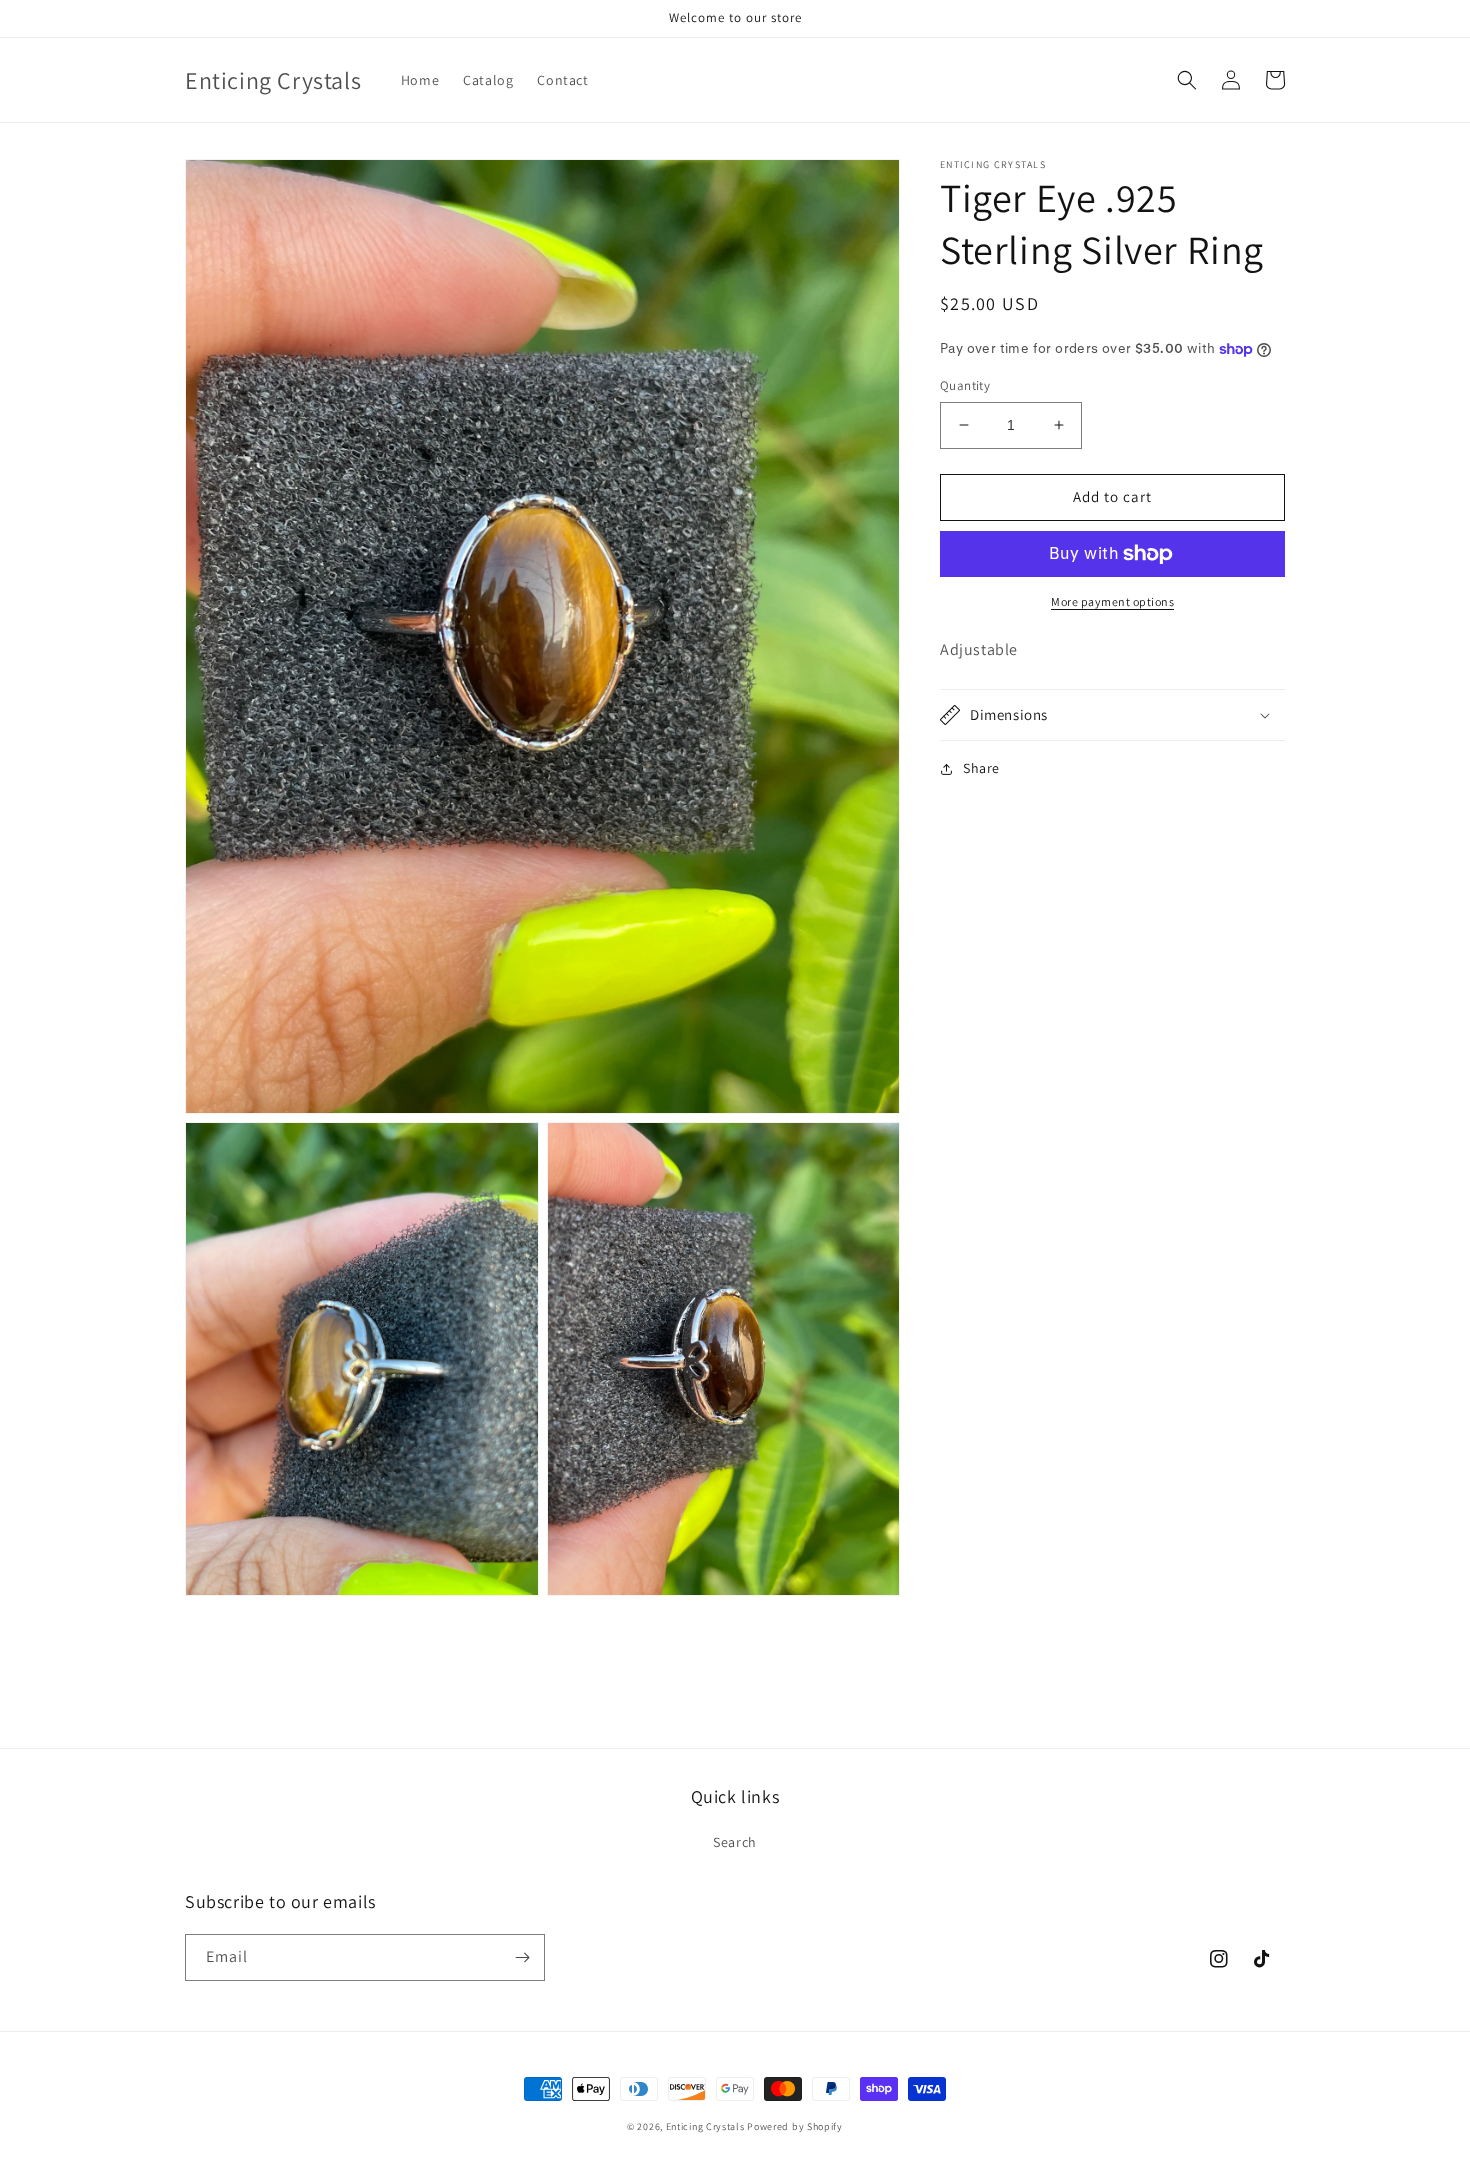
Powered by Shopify (795, 2126)
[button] (1187, 80)
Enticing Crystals (707, 2126)
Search (735, 1842)
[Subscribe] (522, 1957)
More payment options (1112, 601)
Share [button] (981, 768)
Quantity (965, 385)
